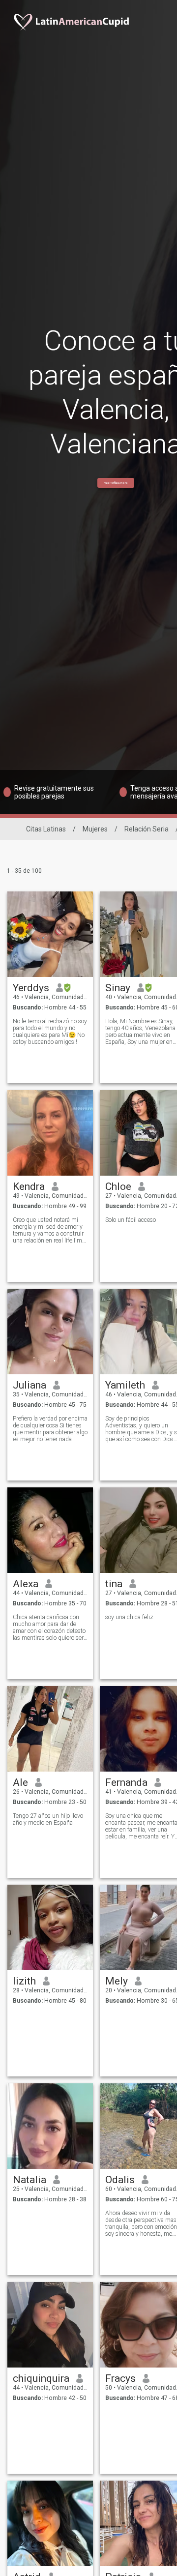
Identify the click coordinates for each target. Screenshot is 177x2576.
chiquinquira (41, 2378)
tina (114, 1584)
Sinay (118, 988)
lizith (24, 1981)
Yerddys (31, 988)
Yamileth (125, 1385)
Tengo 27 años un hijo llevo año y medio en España (48, 1819)
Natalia (29, 2180)
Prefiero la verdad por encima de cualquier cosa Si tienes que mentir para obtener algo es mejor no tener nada (50, 1429)
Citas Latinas (46, 829)
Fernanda (126, 1782)
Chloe (118, 1186)
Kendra (29, 1186)
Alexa (26, 1584)
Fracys (120, 2378)
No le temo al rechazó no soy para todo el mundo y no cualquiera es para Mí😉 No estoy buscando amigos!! (50, 1032)
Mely (117, 1981)
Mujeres (95, 829)
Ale (20, 1782)
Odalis (120, 2180)
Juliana (29, 1385)
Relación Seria (147, 829)
